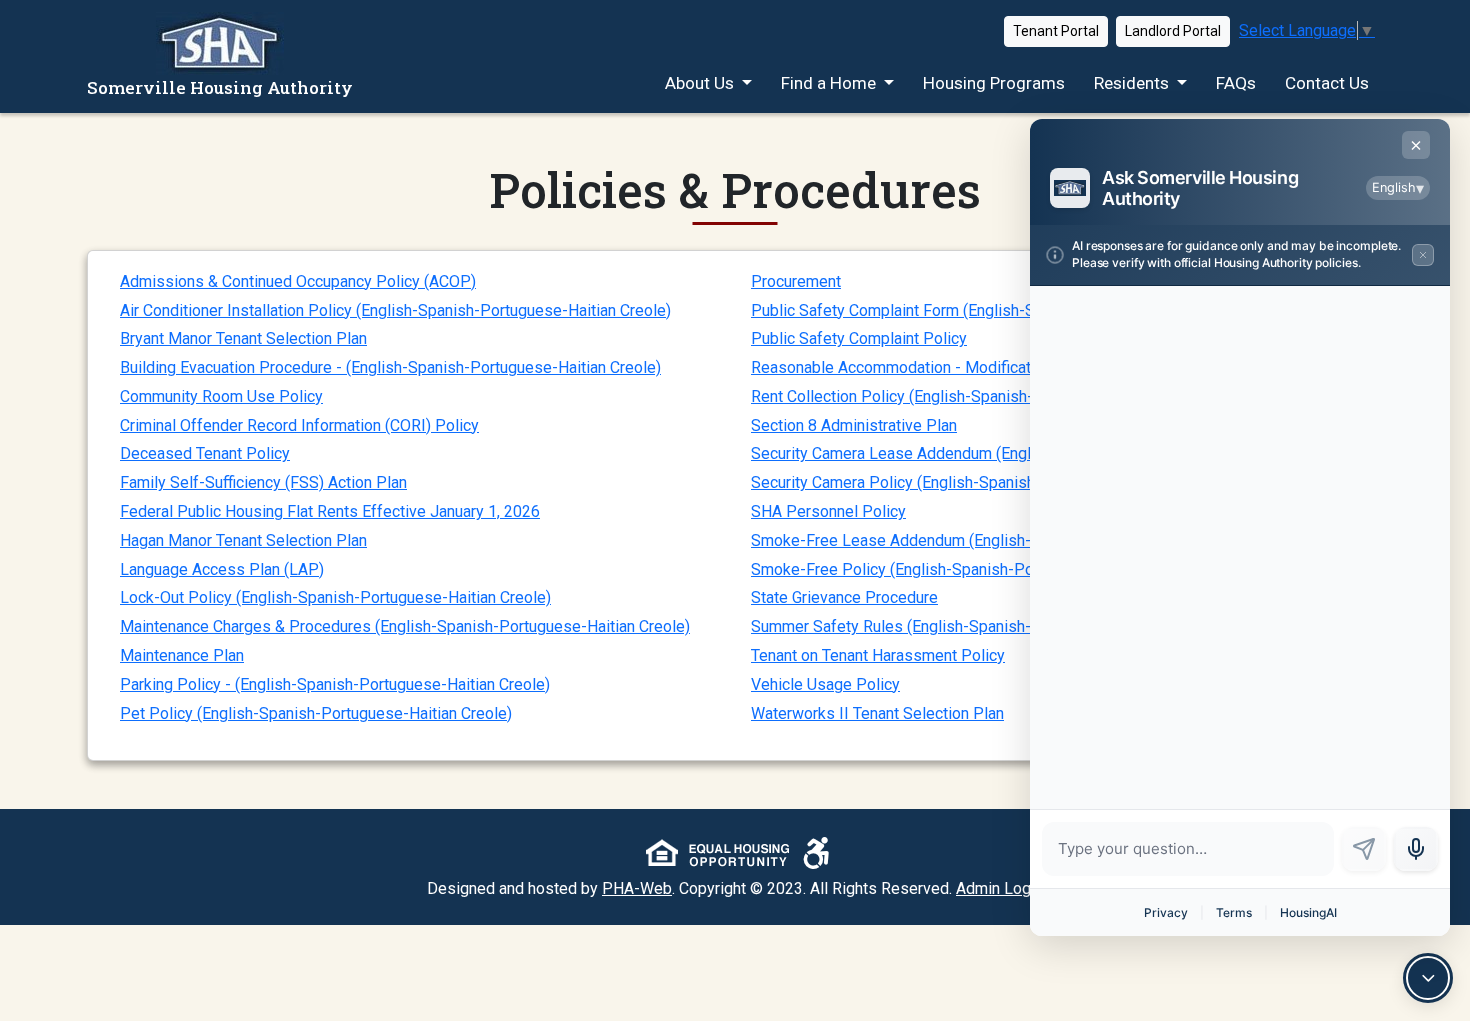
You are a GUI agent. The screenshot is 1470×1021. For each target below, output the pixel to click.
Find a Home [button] (830, 83)
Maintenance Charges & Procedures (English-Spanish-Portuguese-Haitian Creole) (405, 626)
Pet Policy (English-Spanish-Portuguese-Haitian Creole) (316, 713)
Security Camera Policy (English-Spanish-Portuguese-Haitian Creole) (991, 482)
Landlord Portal (1173, 31)
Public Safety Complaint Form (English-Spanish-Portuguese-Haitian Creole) (1014, 310)
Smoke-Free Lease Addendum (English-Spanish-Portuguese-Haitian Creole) (1017, 540)
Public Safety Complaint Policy (859, 338)
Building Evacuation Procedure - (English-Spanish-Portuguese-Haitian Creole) (390, 367)
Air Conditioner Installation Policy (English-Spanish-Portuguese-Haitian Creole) (395, 310)
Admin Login (999, 888)
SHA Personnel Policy (828, 511)
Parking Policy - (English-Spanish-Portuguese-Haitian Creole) (335, 684)
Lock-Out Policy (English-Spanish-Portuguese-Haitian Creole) (335, 597)
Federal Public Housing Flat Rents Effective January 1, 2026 (330, 511)
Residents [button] (1133, 83)
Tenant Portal (1056, 31)
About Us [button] (701, 83)
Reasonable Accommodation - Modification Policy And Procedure (979, 367)
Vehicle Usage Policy (825, 684)
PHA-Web (637, 888)
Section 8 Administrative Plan (854, 425)
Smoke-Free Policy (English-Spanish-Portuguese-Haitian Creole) (978, 569)
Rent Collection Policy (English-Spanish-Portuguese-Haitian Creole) (987, 396)
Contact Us (1327, 83)
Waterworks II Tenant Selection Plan (877, 713)
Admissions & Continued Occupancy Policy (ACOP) (298, 281)
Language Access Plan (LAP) (222, 569)
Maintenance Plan (182, 655)
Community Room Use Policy (221, 396)
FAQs (1236, 83)
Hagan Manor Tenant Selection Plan (243, 540)
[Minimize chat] (1428, 978)
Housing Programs (994, 83)
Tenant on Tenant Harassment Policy (878, 655)
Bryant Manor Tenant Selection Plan (243, 338)
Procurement (796, 281)
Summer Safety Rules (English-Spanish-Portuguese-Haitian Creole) (986, 626)
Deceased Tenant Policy (205, 453)
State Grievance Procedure (844, 597)
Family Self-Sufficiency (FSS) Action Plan (263, 482)
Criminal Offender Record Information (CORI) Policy (299, 425)
